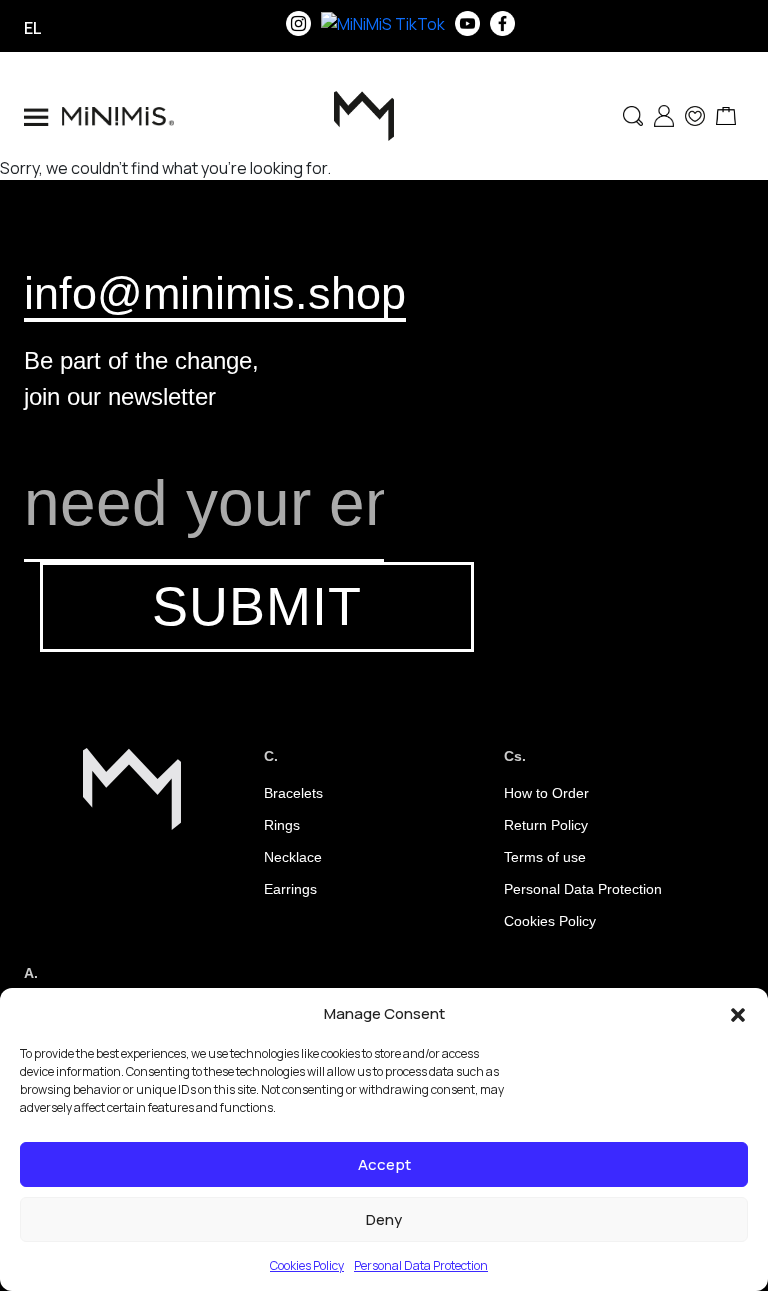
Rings (282, 825)
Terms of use (545, 857)
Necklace (293, 857)
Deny (384, 1219)
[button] (738, 1014)
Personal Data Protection (421, 1265)
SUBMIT (257, 606)
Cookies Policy (307, 1265)
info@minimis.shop (215, 293)
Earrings (290, 889)
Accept (384, 1164)
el (33, 28)
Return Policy (546, 825)
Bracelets (293, 793)
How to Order (546, 793)
